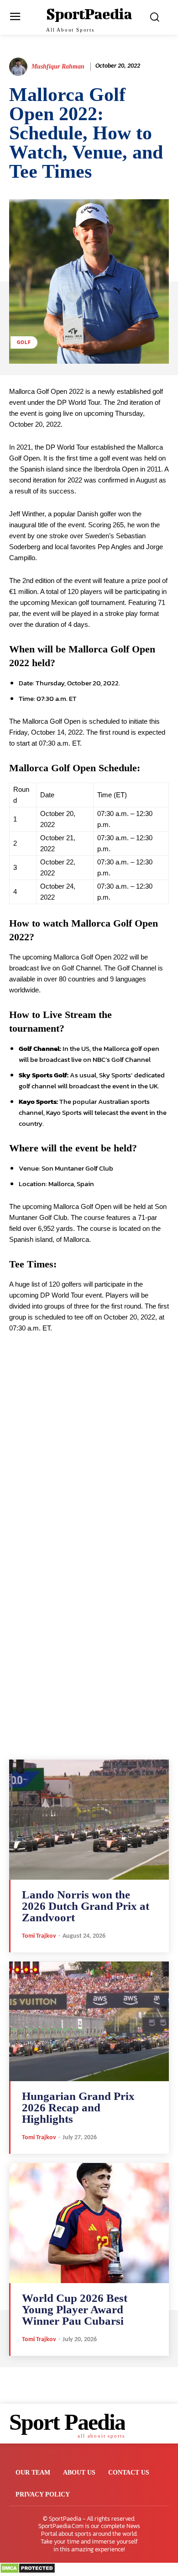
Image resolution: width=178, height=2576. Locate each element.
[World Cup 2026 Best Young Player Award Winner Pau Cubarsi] (89, 2223)
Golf (24, 342)
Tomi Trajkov (39, 1936)
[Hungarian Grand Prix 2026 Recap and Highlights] (89, 2022)
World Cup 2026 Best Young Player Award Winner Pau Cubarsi (75, 2309)
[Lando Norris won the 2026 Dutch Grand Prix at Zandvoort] (89, 1820)
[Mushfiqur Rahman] (20, 67)
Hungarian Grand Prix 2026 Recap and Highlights (78, 2107)
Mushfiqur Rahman (58, 66)
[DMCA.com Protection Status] (28, 2571)
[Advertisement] (89, 1469)
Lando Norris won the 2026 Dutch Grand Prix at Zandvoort (86, 1906)
